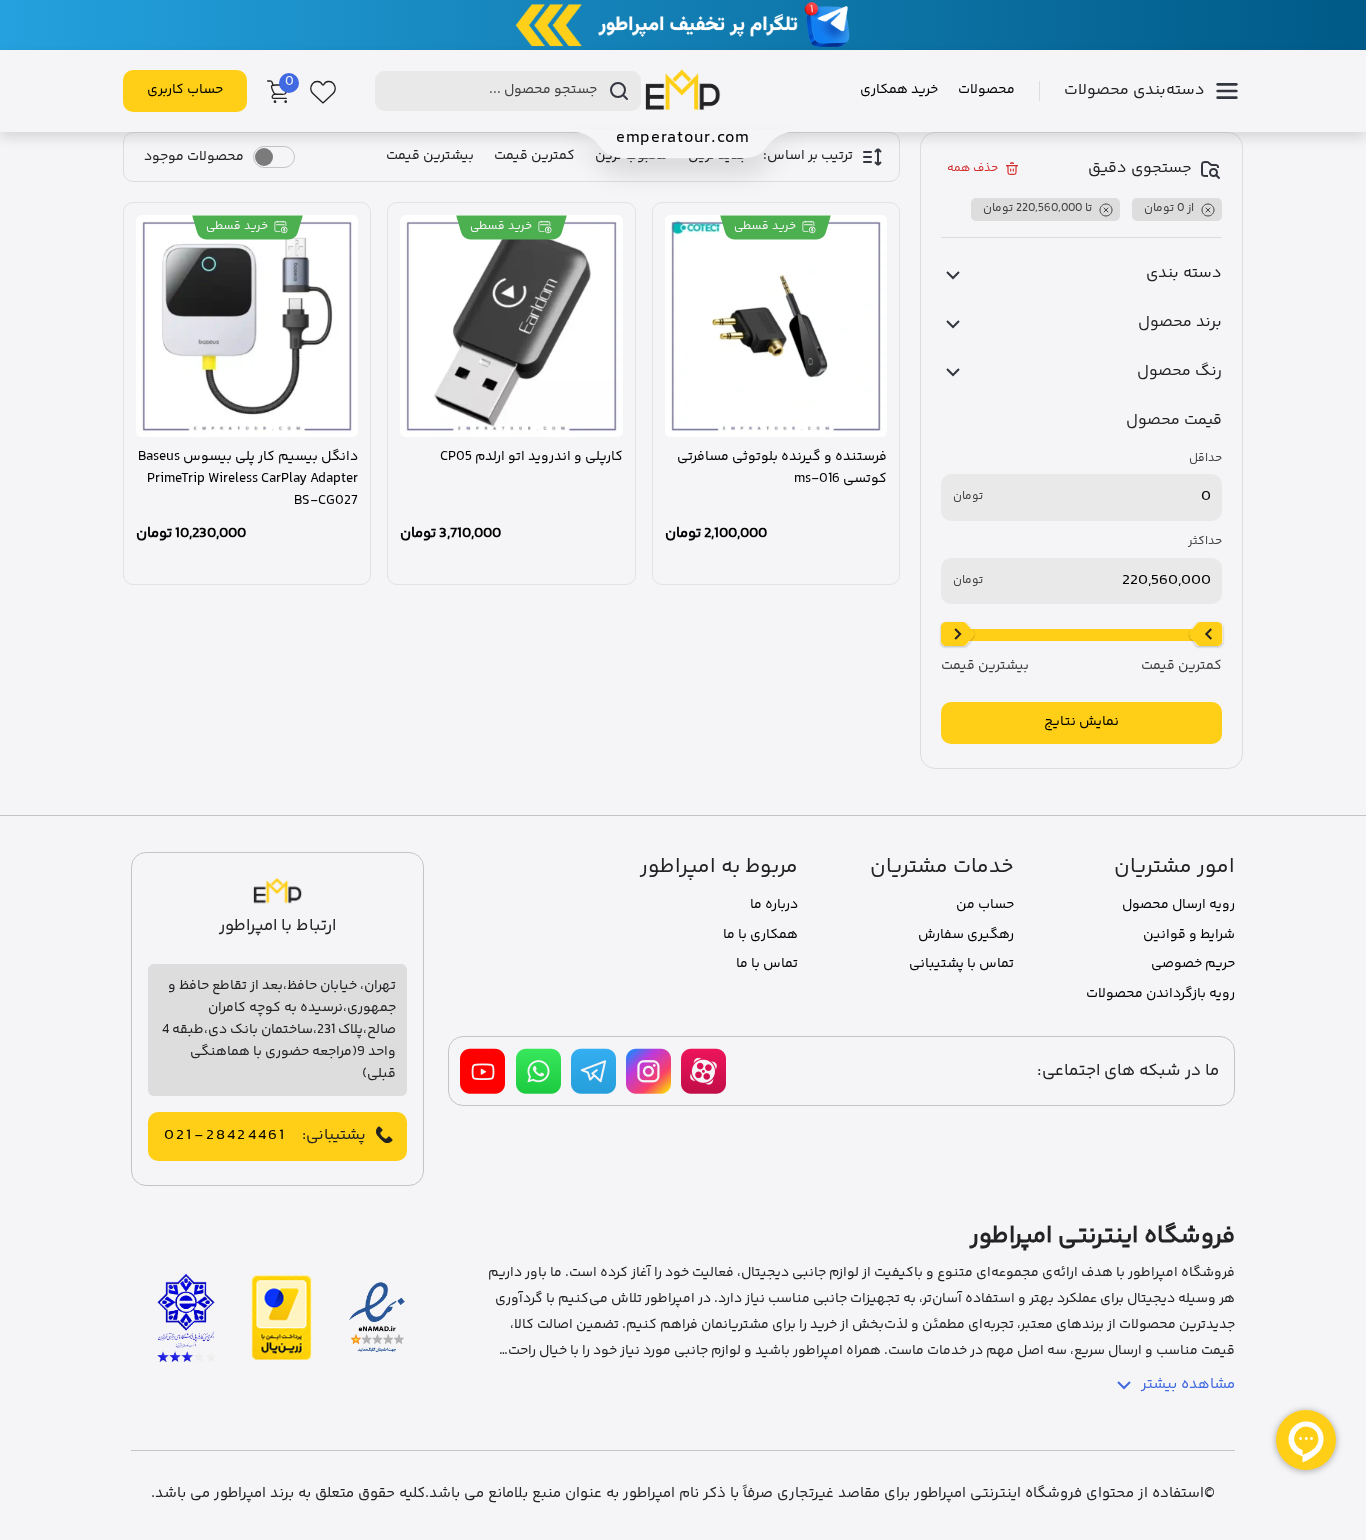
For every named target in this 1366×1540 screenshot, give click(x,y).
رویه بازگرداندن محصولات (1160, 994)
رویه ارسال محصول (1178, 905)
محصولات (986, 90)
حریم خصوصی (1193, 964)
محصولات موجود (194, 157)
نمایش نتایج (1081, 722)
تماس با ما (767, 964)
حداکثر (1205, 542)
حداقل (1205, 459)
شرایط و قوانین (1189, 935)
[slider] (1206, 635)
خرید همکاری (899, 90)
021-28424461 (225, 1136)
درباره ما (774, 905)
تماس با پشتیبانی (961, 964)
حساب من (985, 905)
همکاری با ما (760, 935)
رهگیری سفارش (966, 935)
